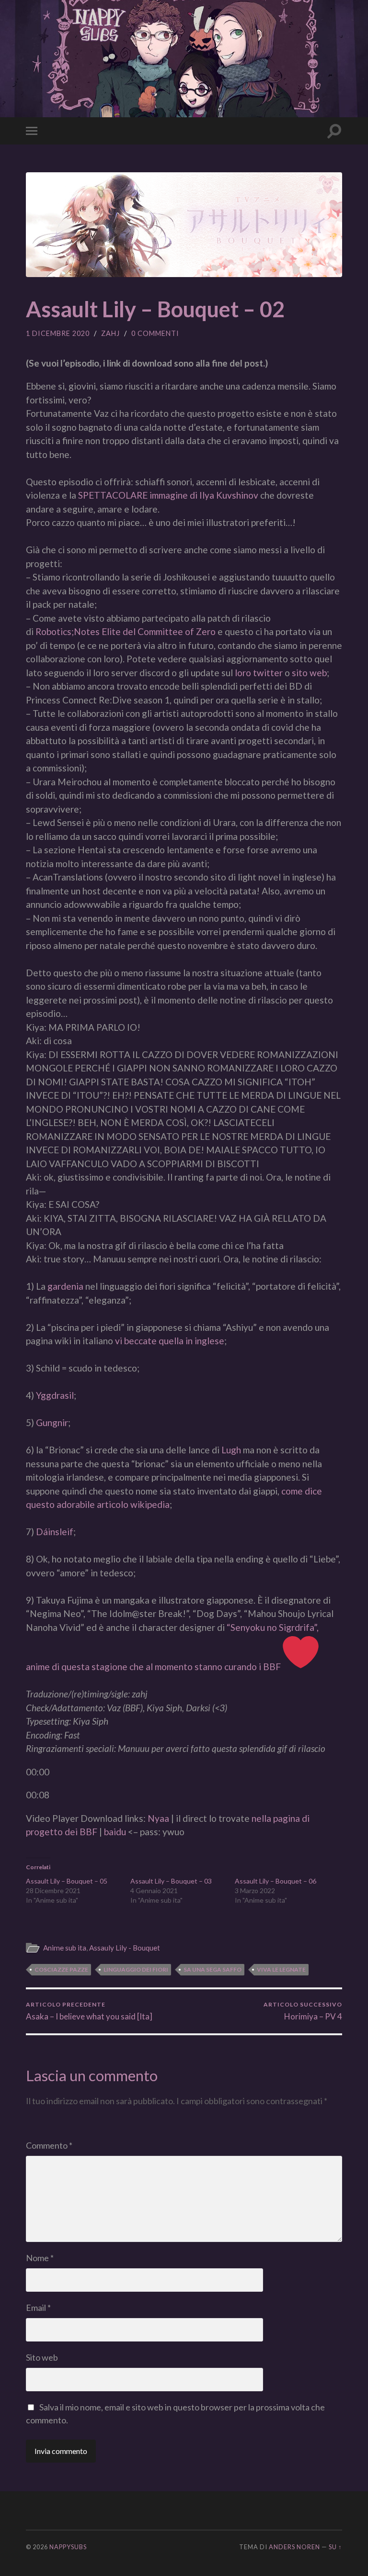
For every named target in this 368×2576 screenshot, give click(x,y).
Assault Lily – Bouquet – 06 (276, 1881)
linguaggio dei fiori (136, 1969)
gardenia (65, 1286)
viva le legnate (281, 1969)
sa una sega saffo (213, 1969)
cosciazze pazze (61, 1969)
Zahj (110, 333)
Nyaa (158, 1818)
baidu (115, 1832)
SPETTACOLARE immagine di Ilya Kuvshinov (168, 495)
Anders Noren (294, 2547)
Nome (40, 2258)
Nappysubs (68, 2547)
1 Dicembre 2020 (58, 333)
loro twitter (259, 673)
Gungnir (52, 1422)
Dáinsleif (55, 1532)
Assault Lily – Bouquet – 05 (67, 1881)
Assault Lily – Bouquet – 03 (171, 1881)
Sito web (42, 2357)
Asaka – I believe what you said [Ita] (89, 2011)
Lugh (231, 1450)
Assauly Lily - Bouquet (125, 1948)
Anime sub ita (65, 1948)
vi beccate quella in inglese (170, 1341)
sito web (309, 673)
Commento (49, 2145)
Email (38, 2308)
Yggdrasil (55, 1395)
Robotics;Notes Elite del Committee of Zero (126, 631)
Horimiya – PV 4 (303, 2011)
